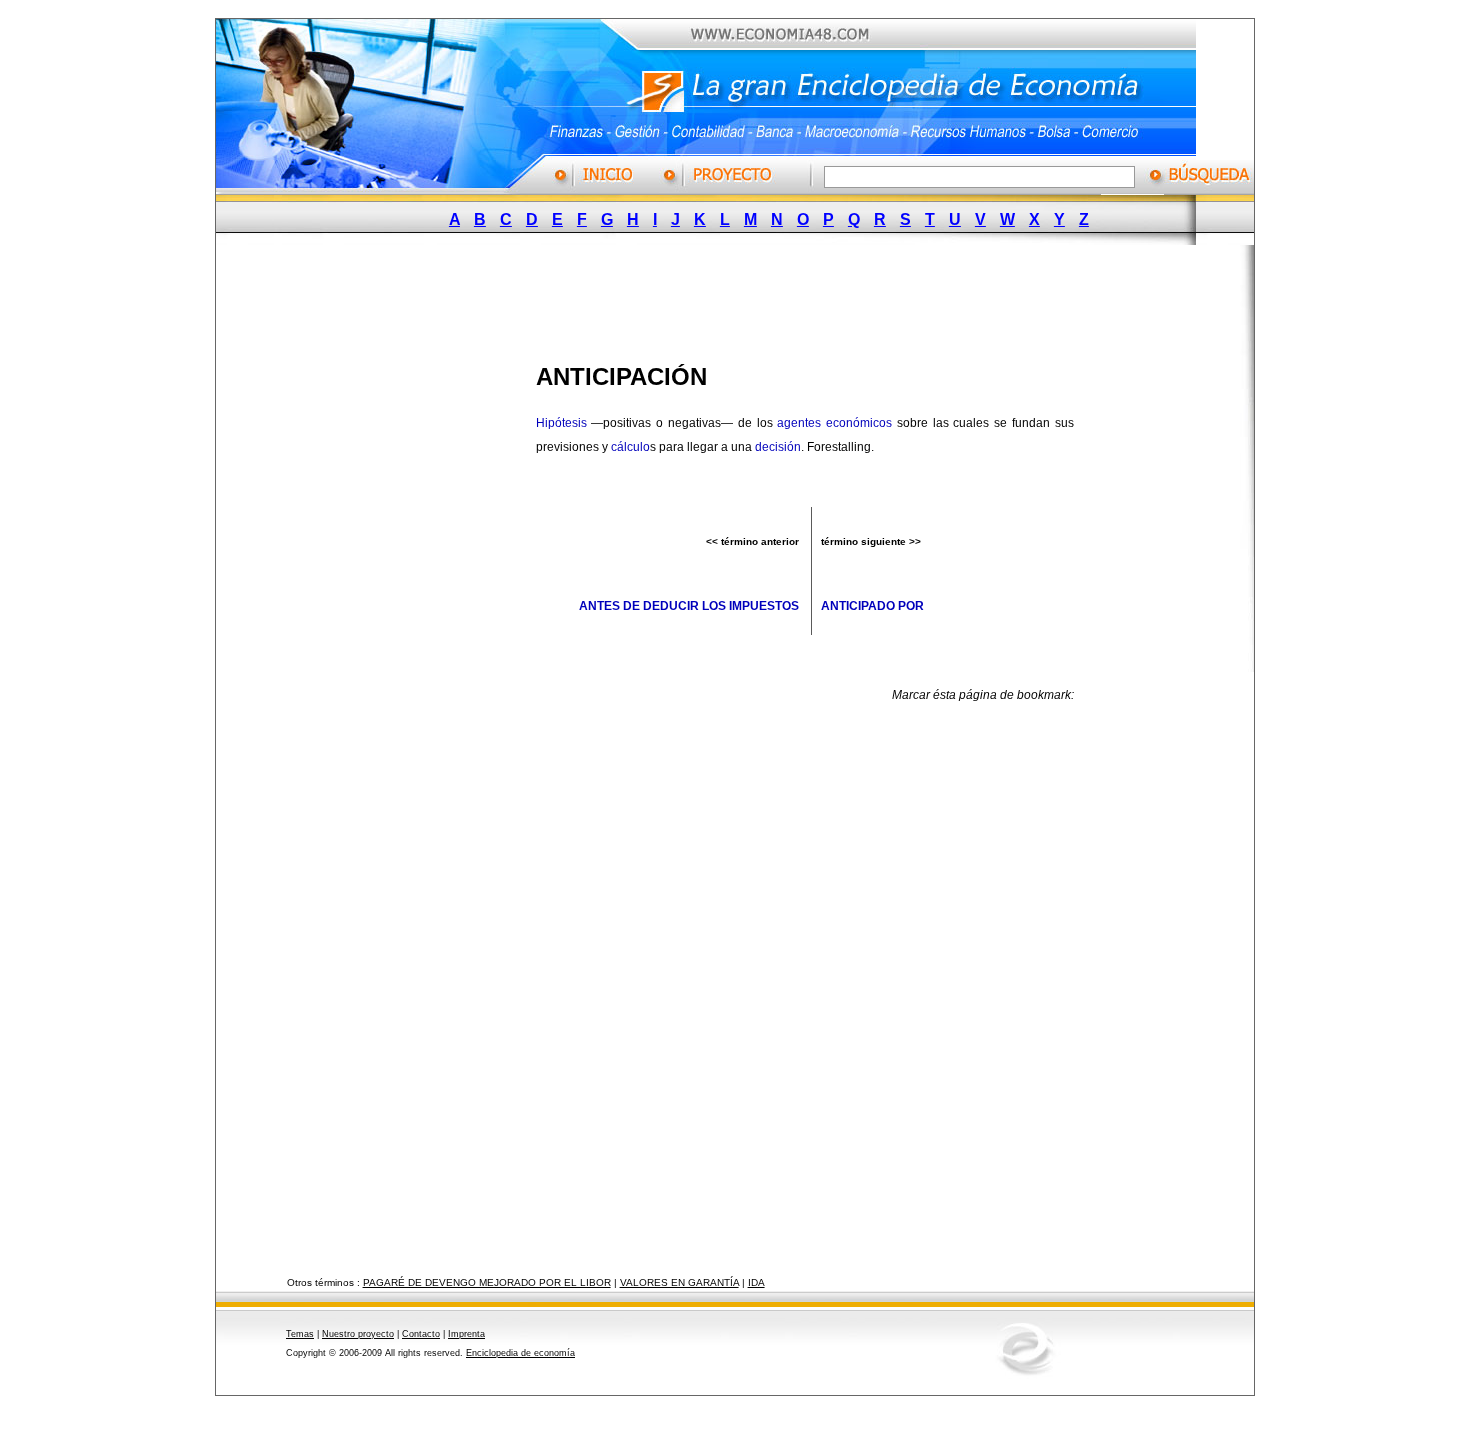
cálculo (630, 447)
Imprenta (466, 1334)
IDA (756, 1282)
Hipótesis (561, 423)
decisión (778, 447)
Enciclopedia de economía (520, 1353)
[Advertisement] (720, 298)
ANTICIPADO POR (872, 606)
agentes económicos (834, 423)
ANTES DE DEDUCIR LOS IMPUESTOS (689, 606)
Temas (300, 1334)
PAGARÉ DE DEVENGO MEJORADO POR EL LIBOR (487, 1282)
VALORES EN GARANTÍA (679, 1282)
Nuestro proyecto (358, 1334)
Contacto (421, 1334)
